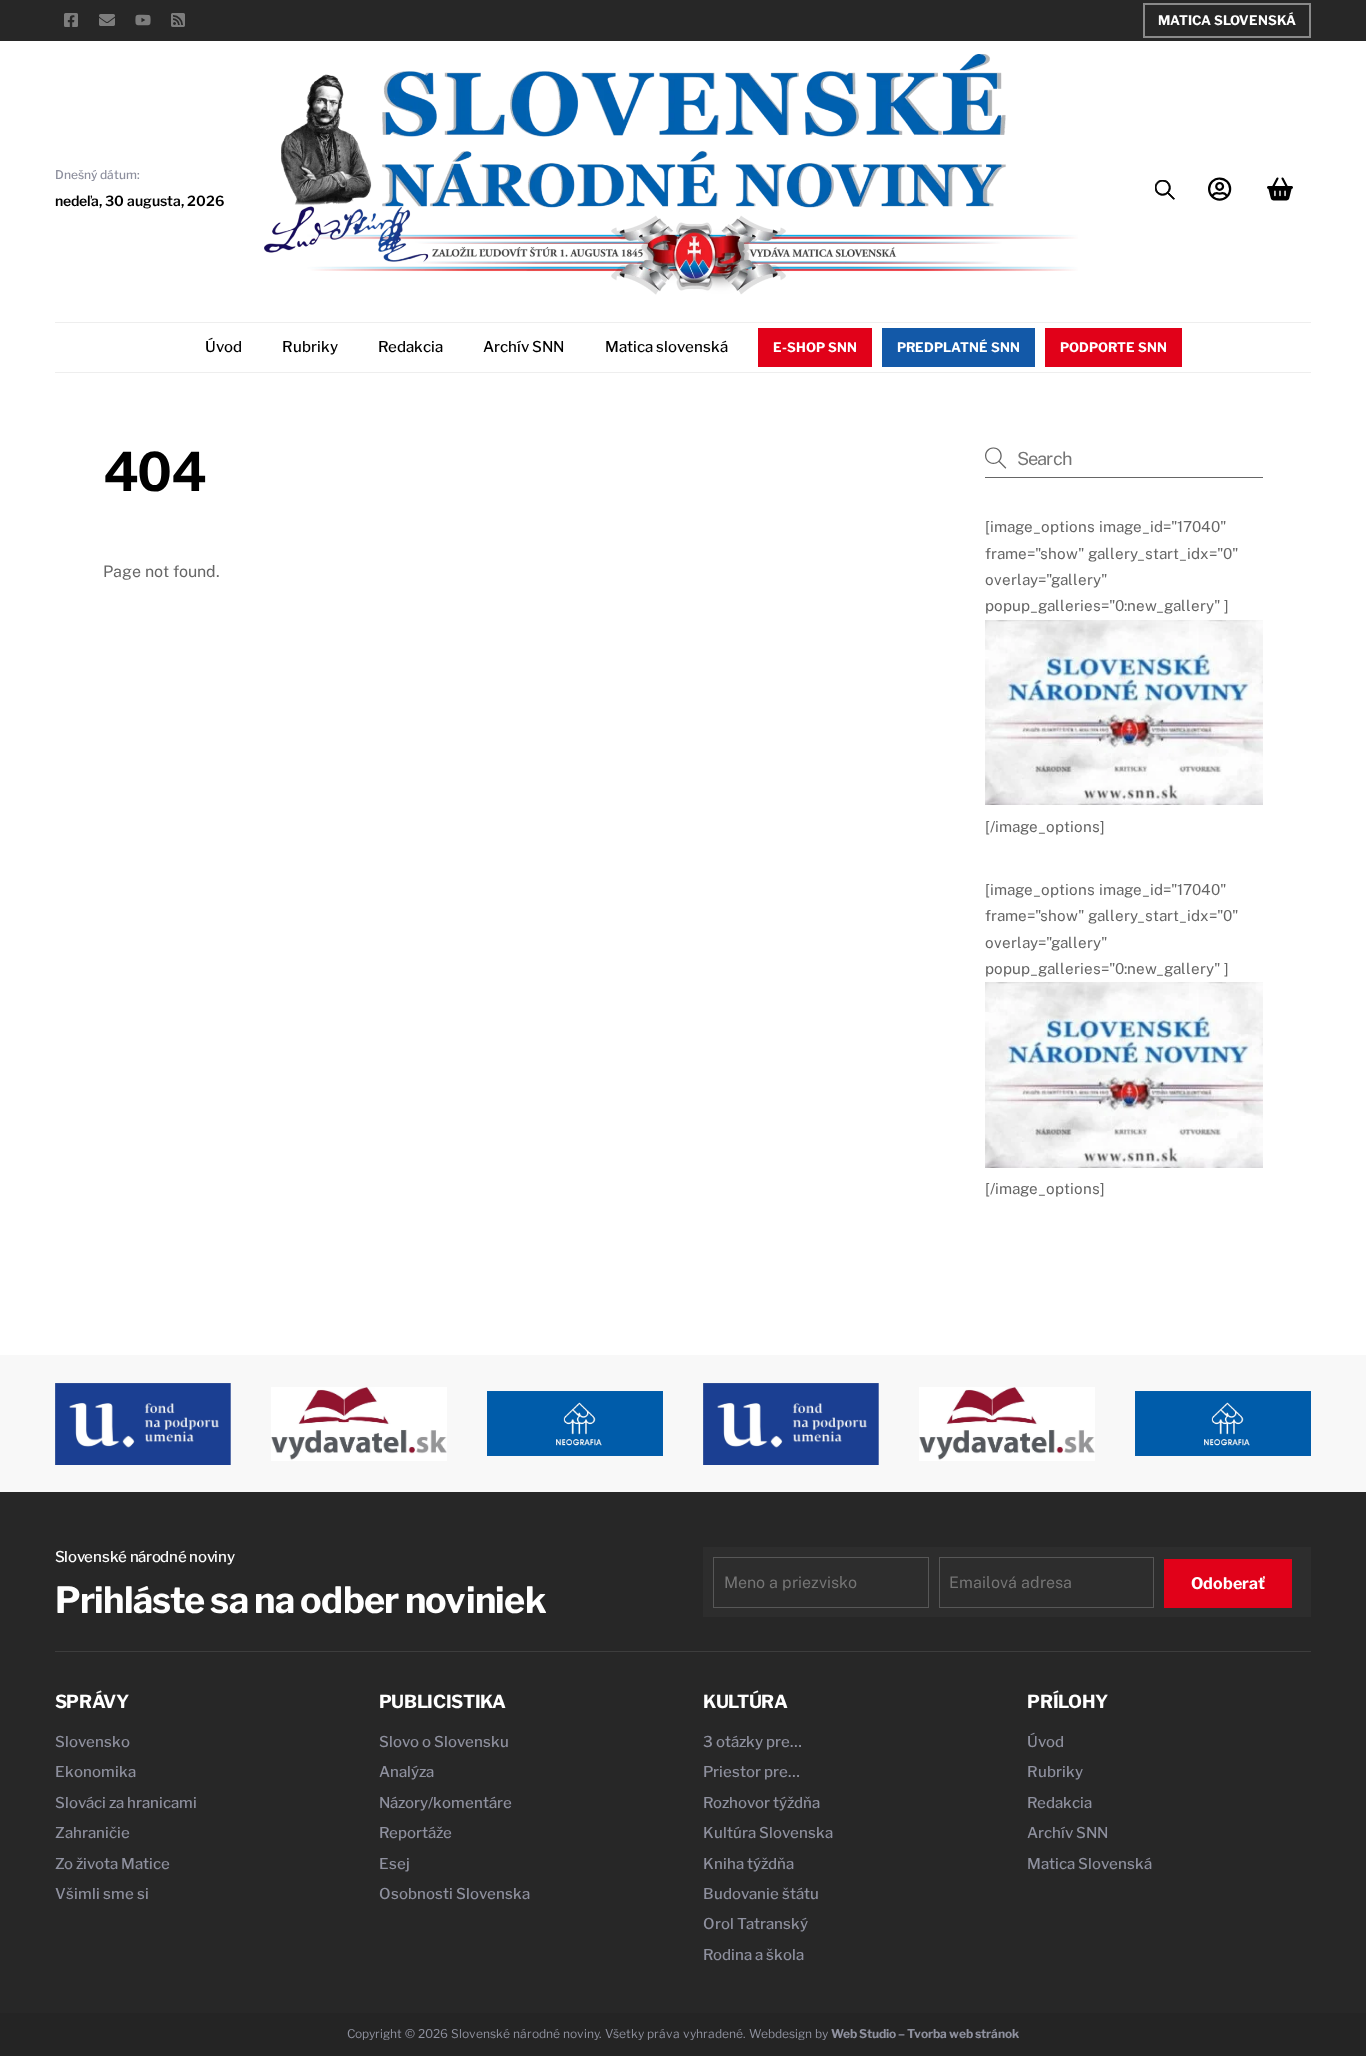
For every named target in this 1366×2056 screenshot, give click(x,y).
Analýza (406, 1772)
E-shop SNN (815, 347)
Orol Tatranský (755, 1924)
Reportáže (415, 1833)
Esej (394, 1864)
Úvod (223, 347)
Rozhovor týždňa (761, 1803)
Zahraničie (92, 1833)
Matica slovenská (666, 347)
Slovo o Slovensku (444, 1742)
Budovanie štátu (761, 1894)
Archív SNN (523, 347)
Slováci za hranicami (126, 1803)
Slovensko (92, 1742)
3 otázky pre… (752, 1742)
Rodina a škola (753, 1955)
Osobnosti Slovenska (454, 1894)
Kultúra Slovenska (768, 1833)
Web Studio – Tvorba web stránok (925, 2033)
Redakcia (410, 347)
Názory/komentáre (445, 1803)
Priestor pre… (751, 1772)
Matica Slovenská (1227, 20)
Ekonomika (95, 1772)
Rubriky (310, 347)
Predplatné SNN (958, 347)
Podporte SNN (1113, 347)
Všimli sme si (102, 1894)
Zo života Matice (112, 1864)
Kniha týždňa (748, 1864)
